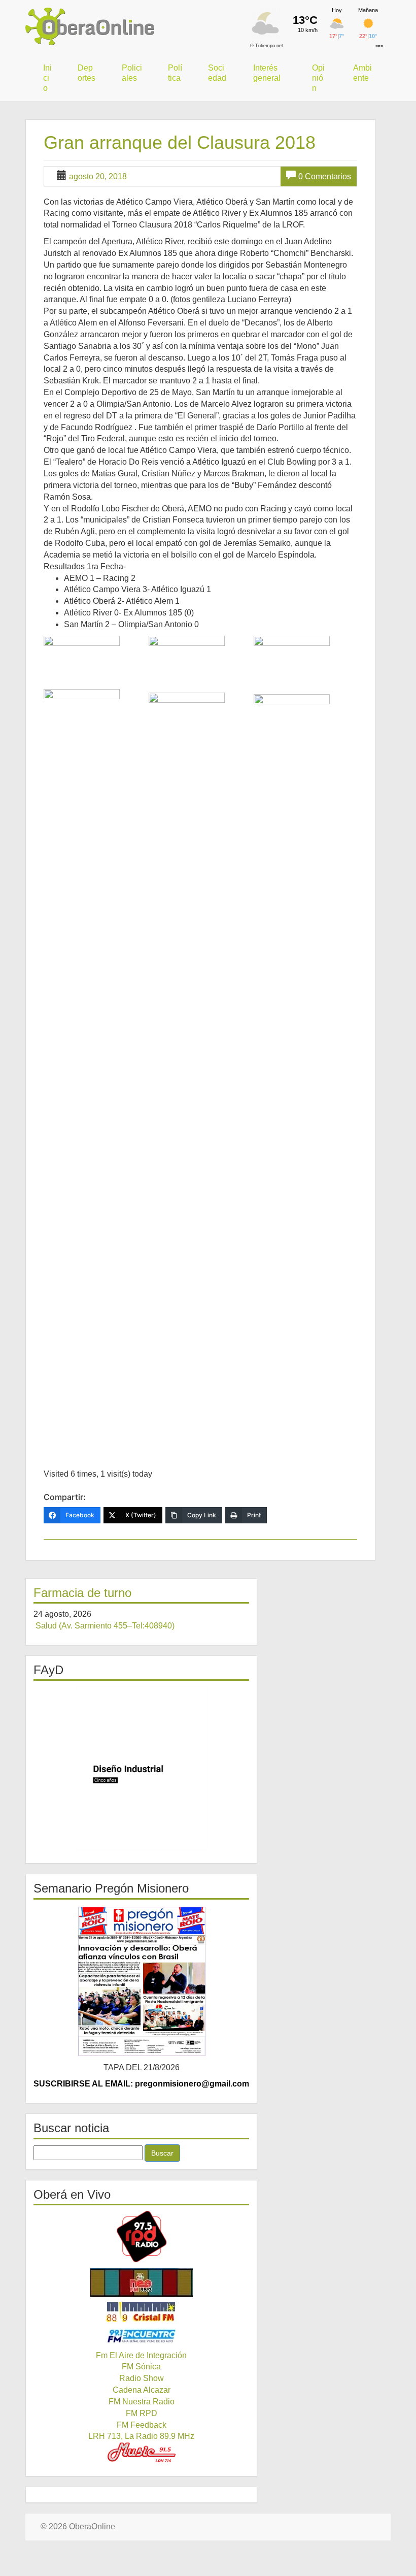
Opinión (318, 78)
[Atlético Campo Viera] (95, 661)
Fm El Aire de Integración (141, 2355)
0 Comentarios (325, 176)
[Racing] (305, 664)
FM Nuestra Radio (142, 2402)
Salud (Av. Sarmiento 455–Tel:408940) (105, 1626)
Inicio (47, 78)
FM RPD (142, 2413)
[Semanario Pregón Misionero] (141, 1981)
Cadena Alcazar (142, 2390)
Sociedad (217, 73)
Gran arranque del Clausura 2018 (180, 142)
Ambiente (362, 73)
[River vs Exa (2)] (200, 1073)
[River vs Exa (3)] (305, 1075)
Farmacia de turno (82, 1593)
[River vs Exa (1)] (95, 1070)
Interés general (267, 73)
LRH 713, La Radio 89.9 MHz (141, 2436)
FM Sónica (141, 2367)
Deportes (86, 73)
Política (175, 73)
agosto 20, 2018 (98, 176)
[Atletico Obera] (200, 663)
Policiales (132, 73)
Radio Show (142, 2378)
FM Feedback (142, 2425)
